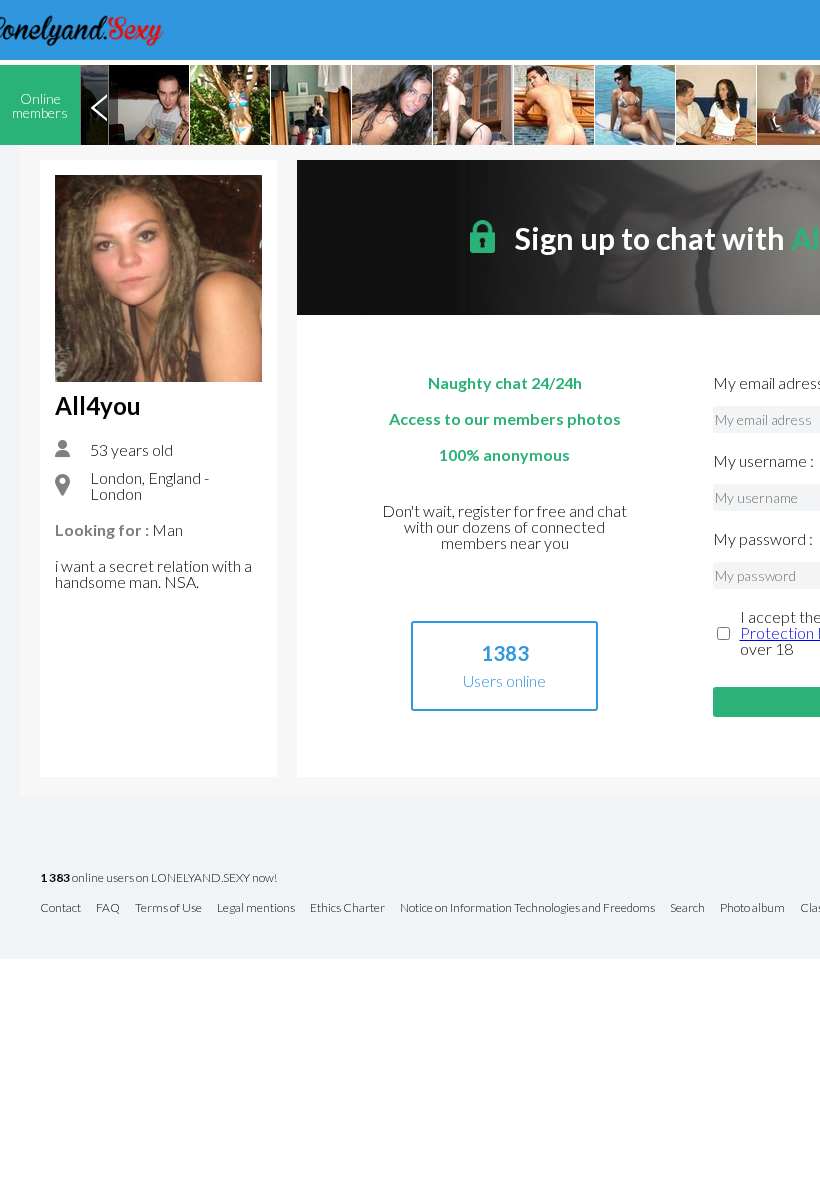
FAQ (108, 908)
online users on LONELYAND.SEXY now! (158, 878)
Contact (60, 908)
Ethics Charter (347, 908)
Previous (99, 105)
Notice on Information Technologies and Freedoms (527, 908)
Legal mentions (256, 908)
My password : (763, 539)
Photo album (752, 908)
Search (687, 908)
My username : (763, 461)
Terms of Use (168, 908)
